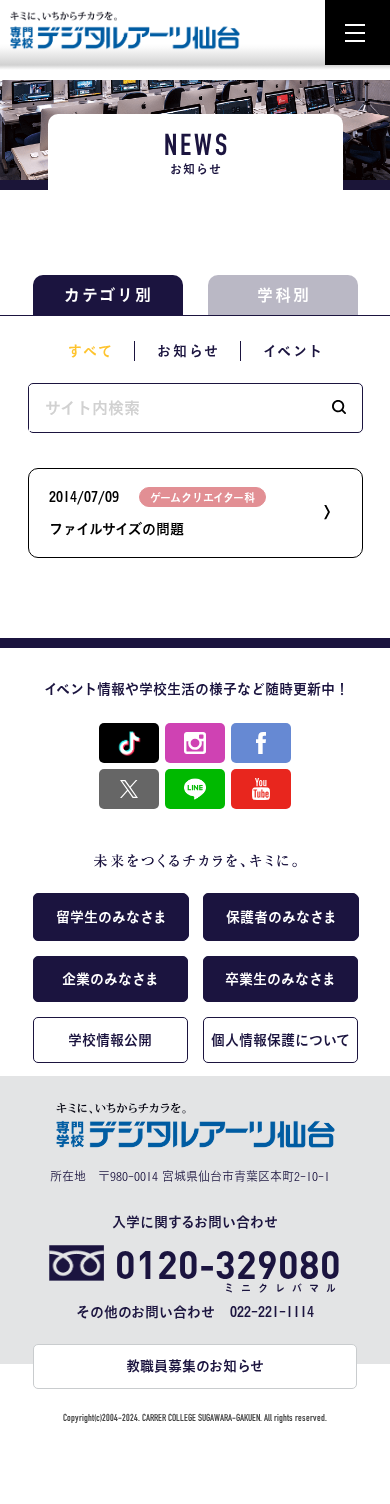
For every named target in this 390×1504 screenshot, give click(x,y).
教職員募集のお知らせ (195, 1366)
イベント (293, 351)
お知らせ (188, 351)
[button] (339, 408)
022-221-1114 (272, 1312)
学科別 (284, 295)
